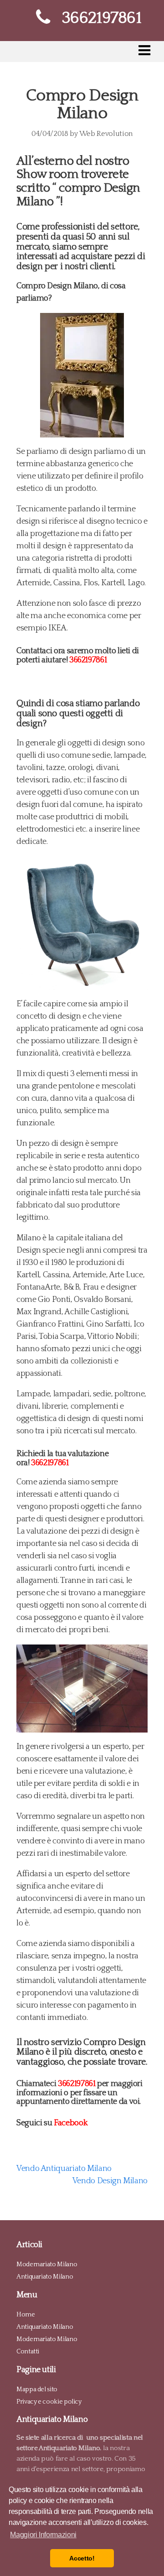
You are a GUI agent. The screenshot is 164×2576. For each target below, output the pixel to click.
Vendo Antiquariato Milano (64, 2169)
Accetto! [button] (82, 2558)
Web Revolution (106, 134)
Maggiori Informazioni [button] (43, 2535)
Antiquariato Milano (45, 2277)
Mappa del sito (37, 2389)
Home (26, 2315)
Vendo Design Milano (110, 2181)
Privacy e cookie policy (49, 2401)
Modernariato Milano (47, 2264)
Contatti (28, 2352)
